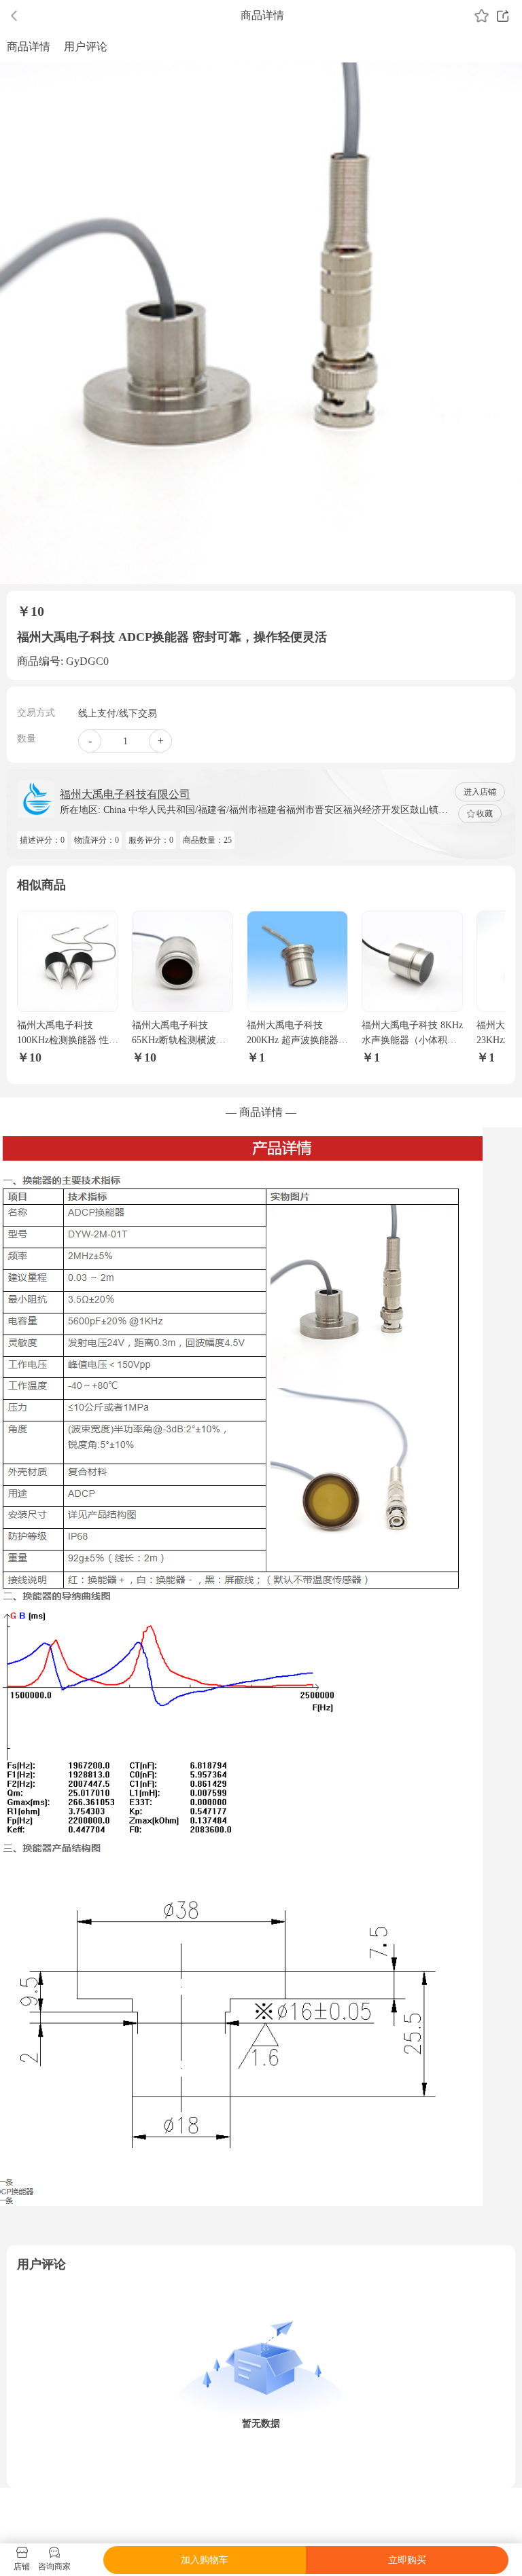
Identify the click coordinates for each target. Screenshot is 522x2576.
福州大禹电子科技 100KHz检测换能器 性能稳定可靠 (68, 1040)
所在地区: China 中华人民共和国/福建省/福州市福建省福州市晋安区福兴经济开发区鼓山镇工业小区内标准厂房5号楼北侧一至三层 (254, 811)
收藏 (485, 814)
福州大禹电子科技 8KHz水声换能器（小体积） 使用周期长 (412, 1040)
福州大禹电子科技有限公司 (125, 794)
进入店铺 (480, 792)
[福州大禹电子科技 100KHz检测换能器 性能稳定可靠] (68, 961)
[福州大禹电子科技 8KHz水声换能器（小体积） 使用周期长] (412, 961)
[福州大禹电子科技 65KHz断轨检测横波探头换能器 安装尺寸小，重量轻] (182, 961)
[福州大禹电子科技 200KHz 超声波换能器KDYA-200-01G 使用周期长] (297, 961)
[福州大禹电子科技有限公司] (36, 799)
